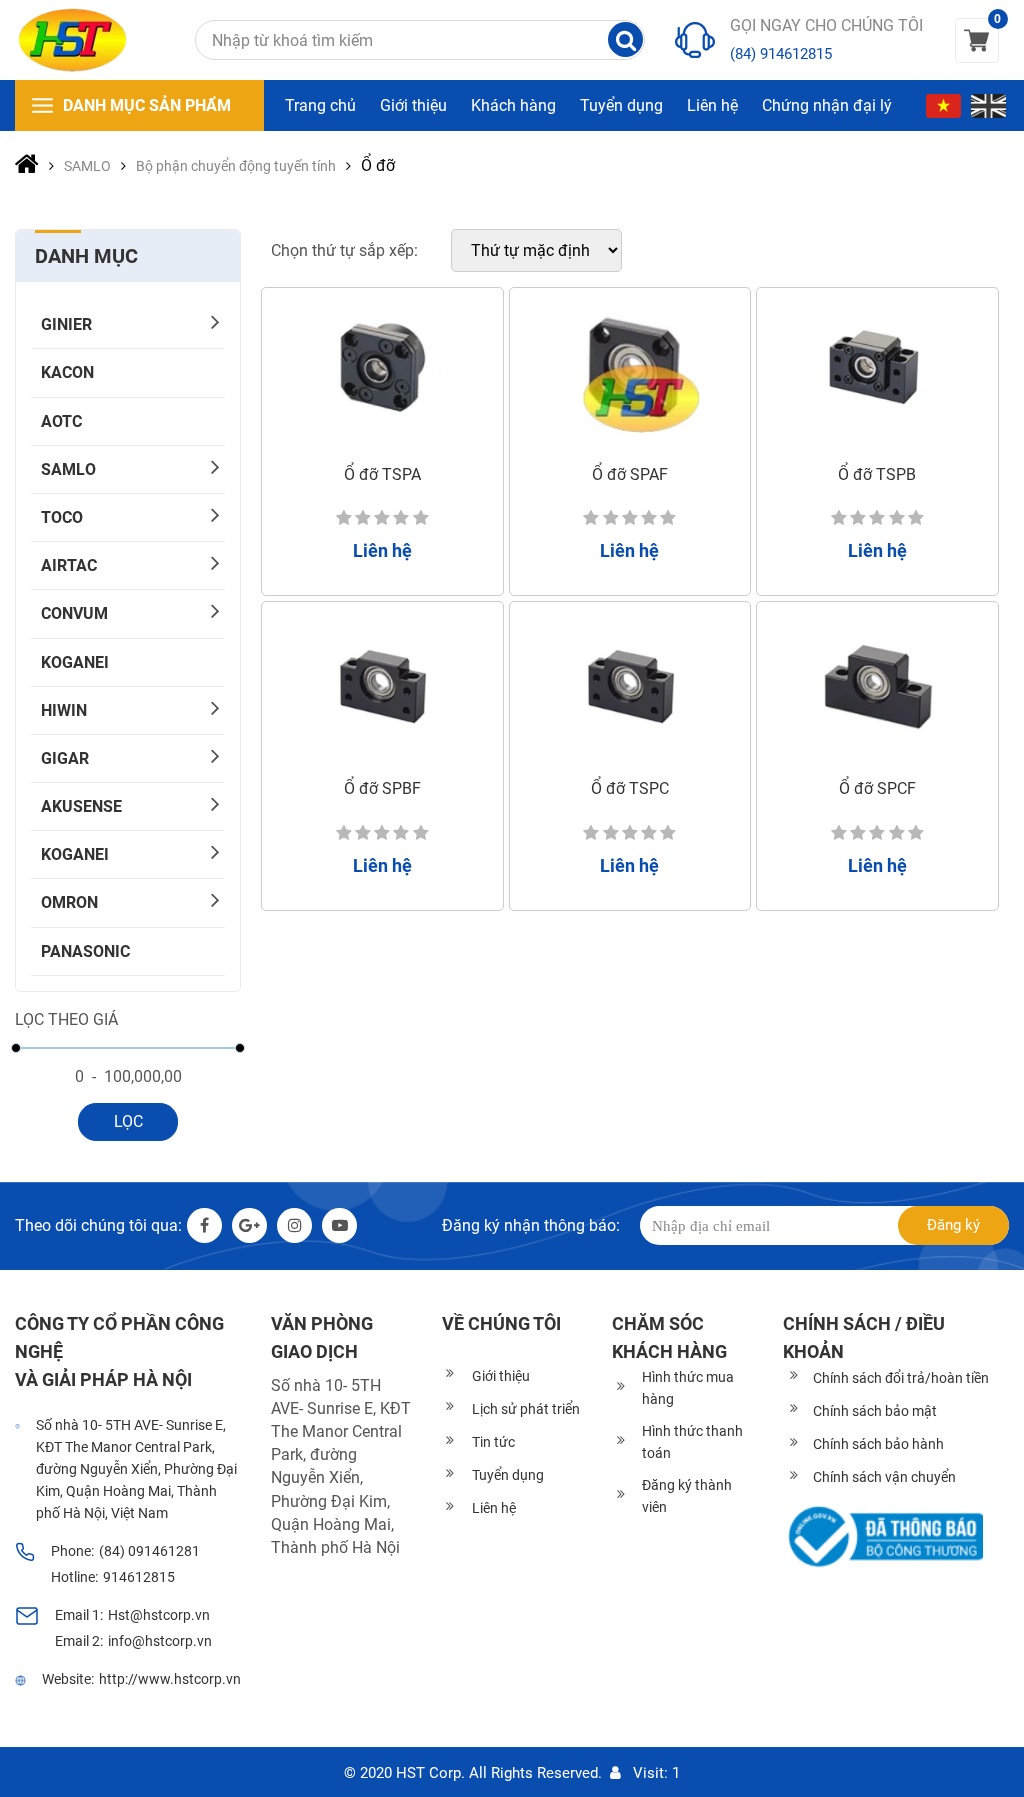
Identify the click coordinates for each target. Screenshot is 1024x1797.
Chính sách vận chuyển (884, 1477)
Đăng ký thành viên (687, 1496)
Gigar (65, 758)
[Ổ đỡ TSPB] (877, 370)
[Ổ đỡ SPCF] (877, 684)
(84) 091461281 (149, 1551)
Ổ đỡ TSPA (382, 474)
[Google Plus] (249, 1225)
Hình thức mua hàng (688, 1388)
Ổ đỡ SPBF (382, 788)
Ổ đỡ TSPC (630, 788)
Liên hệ (712, 105)
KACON (67, 372)
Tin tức (493, 1442)
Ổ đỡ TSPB (877, 474)
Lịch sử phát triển (526, 1409)
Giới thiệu (413, 105)
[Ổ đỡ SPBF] (382, 684)
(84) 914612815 (781, 54)
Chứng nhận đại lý (827, 105)
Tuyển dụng (621, 105)
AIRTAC (69, 565)
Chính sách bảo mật (875, 1411)
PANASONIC (85, 951)
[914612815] (695, 40)
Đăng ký (953, 1225)
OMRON (69, 902)
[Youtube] (339, 1225)
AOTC (61, 421)
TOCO (62, 517)
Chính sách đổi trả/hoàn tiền (901, 1378)
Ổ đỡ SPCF (877, 788)
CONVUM (74, 613)
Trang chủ (320, 105)
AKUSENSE (81, 806)
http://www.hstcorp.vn (170, 1679)
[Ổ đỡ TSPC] (630, 684)
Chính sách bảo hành (878, 1444)
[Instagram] (294, 1225)
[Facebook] (204, 1225)
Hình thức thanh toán (692, 1442)
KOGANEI (75, 662)
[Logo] (72, 40)
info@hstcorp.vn (160, 1641)
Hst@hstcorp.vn (159, 1615)
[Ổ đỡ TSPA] (382, 370)
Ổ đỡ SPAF (630, 474)
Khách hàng (513, 105)
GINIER (66, 324)
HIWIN (64, 710)
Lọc (128, 1121)
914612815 (139, 1577)
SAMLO (68, 469)
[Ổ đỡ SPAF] (630, 370)
